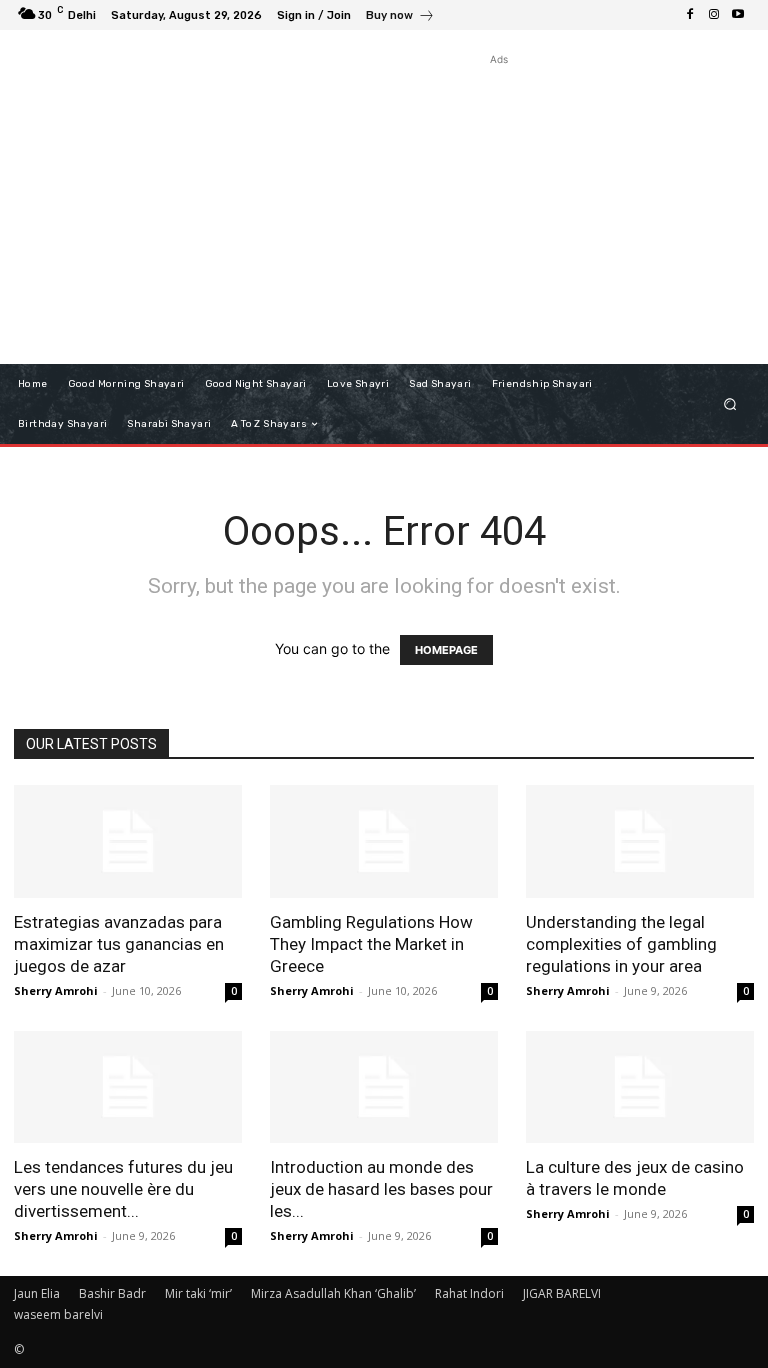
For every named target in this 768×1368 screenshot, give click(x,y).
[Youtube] (738, 15)
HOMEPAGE (446, 650)
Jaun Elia (37, 1293)
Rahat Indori (469, 1293)
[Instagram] (714, 15)
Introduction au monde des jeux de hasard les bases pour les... (381, 1189)
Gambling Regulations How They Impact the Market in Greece (371, 944)
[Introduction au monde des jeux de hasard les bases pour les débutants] (384, 1087)
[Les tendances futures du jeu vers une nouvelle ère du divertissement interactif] (128, 1087)
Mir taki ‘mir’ (198, 1293)
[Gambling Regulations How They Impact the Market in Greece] (384, 841)
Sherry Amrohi (56, 990)
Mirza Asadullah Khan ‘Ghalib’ (333, 1293)
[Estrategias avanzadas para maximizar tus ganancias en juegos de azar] (128, 841)
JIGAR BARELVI (562, 1293)
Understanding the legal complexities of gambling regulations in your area (621, 944)
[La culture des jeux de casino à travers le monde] (640, 1087)
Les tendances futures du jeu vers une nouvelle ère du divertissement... (123, 1189)
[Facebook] (690, 15)
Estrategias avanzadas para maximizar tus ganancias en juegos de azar (119, 944)
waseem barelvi (58, 1314)
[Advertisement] (499, 210)
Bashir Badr (112, 1293)
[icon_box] (400, 17)
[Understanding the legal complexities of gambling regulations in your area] (640, 841)
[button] (730, 404)
